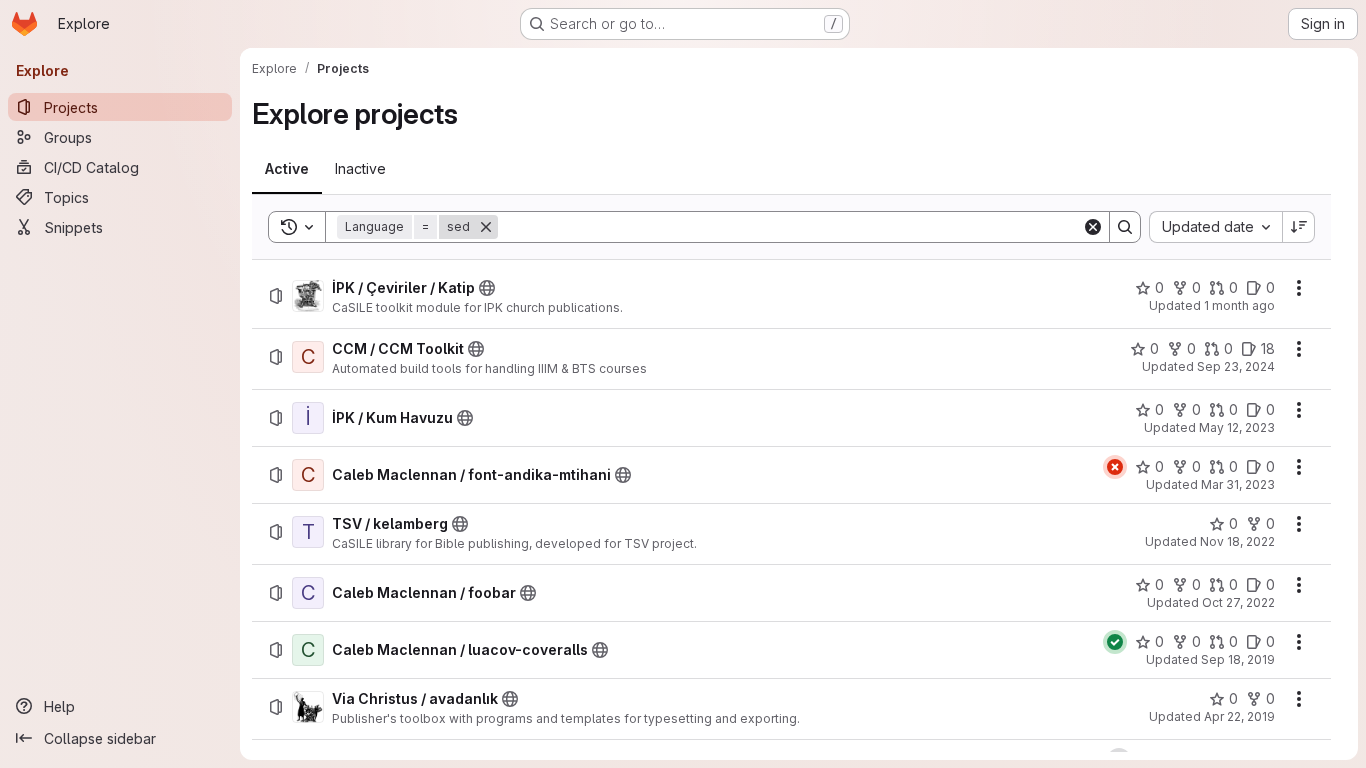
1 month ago (1239, 305)
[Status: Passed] (1115, 642)
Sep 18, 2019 (1238, 659)
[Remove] (486, 227)
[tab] (287, 169)
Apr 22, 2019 (1239, 716)
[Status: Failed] (1115, 467)
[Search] (1125, 227)
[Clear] (1093, 227)
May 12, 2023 (1237, 427)
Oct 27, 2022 (1238, 602)
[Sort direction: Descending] (1299, 227)
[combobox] (1215, 227)
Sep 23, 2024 (1236, 366)
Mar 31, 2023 (1238, 484)
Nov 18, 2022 (1237, 541)
